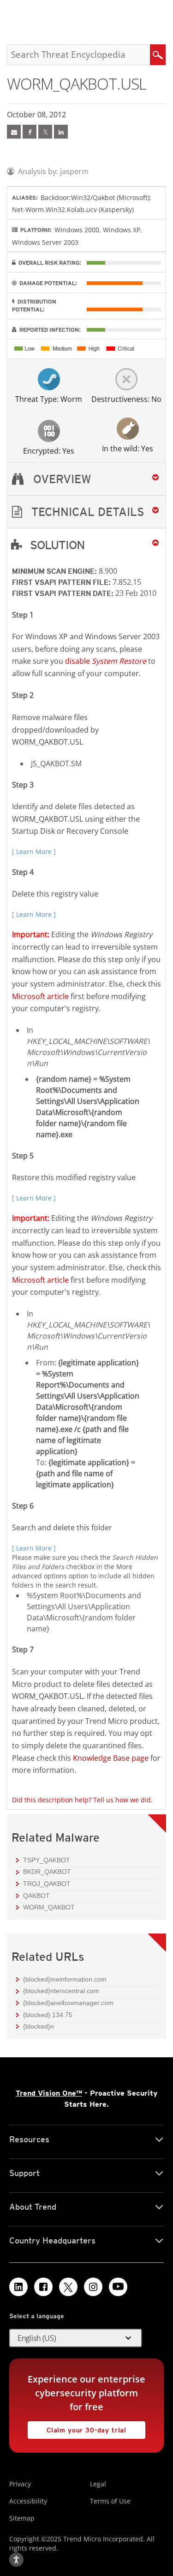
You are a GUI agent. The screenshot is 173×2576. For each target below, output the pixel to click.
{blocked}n (39, 2026)
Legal (98, 2484)
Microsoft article (40, 996)
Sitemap (22, 2518)
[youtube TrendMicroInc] (118, 2287)
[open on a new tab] (68, 2287)
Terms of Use (110, 2501)
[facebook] (30, 132)
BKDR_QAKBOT (47, 1872)
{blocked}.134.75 (48, 2015)
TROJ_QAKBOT (47, 1884)
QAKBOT (36, 1896)
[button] (86, 512)
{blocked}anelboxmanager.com (68, 2003)
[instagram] (93, 2287)
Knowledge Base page (111, 1758)
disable (106, 661)
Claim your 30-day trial (77, 2428)
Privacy (20, 2484)
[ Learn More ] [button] (34, 852)
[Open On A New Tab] (45, 132)
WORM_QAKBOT (49, 1907)
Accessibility (28, 2501)
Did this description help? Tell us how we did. (82, 1800)
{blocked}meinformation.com (65, 1979)
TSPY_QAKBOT (47, 1860)
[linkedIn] (61, 132)
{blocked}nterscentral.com (61, 1991)
